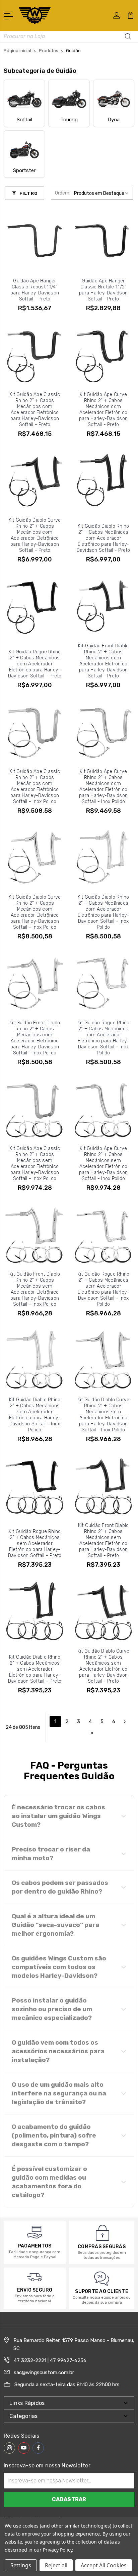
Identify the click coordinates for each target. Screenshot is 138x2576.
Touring (69, 120)
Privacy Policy (57, 2550)
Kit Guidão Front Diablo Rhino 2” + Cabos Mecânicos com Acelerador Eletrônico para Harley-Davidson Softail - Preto (103, 661)
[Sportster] (24, 149)
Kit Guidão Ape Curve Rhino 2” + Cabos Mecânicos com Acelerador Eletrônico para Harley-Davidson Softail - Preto (103, 410)
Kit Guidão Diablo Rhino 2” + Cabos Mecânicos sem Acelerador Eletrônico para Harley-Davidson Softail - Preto (35, 1669)
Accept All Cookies (104, 2565)
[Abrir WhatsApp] (17, 2559)
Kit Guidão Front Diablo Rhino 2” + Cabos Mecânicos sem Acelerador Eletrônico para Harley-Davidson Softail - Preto (103, 1540)
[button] (69, 1816)
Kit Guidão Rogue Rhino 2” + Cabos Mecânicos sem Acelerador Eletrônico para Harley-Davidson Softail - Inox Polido (103, 1289)
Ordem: (63, 193)
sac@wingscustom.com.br (44, 2372)
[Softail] (24, 99)
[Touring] (69, 99)
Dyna (114, 120)
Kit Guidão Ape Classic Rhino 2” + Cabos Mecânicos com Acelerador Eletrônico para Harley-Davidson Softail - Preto (35, 410)
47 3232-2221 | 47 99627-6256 (50, 2360)
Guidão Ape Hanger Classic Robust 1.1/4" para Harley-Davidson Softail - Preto (35, 290)
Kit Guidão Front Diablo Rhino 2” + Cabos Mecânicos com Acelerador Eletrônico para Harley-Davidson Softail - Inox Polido (35, 1038)
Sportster (24, 170)
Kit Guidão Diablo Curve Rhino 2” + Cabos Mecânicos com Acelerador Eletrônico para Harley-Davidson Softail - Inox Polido (35, 912)
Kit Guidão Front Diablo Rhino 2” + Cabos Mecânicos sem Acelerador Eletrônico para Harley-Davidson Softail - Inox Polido (35, 1289)
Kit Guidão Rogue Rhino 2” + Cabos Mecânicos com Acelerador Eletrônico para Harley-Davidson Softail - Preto (35, 664)
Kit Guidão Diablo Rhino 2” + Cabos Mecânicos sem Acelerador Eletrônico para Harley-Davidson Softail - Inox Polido (35, 1415)
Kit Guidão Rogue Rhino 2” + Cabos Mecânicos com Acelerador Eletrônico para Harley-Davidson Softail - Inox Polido (103, 1038)
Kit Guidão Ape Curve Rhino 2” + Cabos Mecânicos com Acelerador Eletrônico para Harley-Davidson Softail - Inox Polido (103, 787)
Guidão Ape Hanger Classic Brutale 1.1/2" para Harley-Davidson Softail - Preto (103, 290)
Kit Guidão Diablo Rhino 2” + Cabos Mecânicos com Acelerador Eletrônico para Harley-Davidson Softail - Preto (103, 538)
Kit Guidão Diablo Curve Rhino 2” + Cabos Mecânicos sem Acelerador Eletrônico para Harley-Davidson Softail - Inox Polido (103, 1415)
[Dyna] (114, 99)
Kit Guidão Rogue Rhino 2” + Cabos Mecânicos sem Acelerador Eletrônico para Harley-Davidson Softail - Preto (35, 1543)
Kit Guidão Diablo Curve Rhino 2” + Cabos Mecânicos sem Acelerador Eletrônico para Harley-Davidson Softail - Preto (103, 1666)
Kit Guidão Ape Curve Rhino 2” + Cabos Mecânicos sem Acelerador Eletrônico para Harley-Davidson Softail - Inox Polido (103, 1164)
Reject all (56, 2565)
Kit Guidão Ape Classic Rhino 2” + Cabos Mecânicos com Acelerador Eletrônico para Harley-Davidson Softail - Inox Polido (35, 787)
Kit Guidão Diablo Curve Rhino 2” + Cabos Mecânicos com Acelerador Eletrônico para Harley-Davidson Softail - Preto (35, 535)
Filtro (28, 193)
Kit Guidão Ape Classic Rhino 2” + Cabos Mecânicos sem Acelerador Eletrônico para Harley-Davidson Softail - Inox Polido (35, 1164)
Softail (24, 120)
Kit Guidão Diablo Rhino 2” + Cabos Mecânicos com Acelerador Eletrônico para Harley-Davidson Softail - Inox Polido (103, 912)
